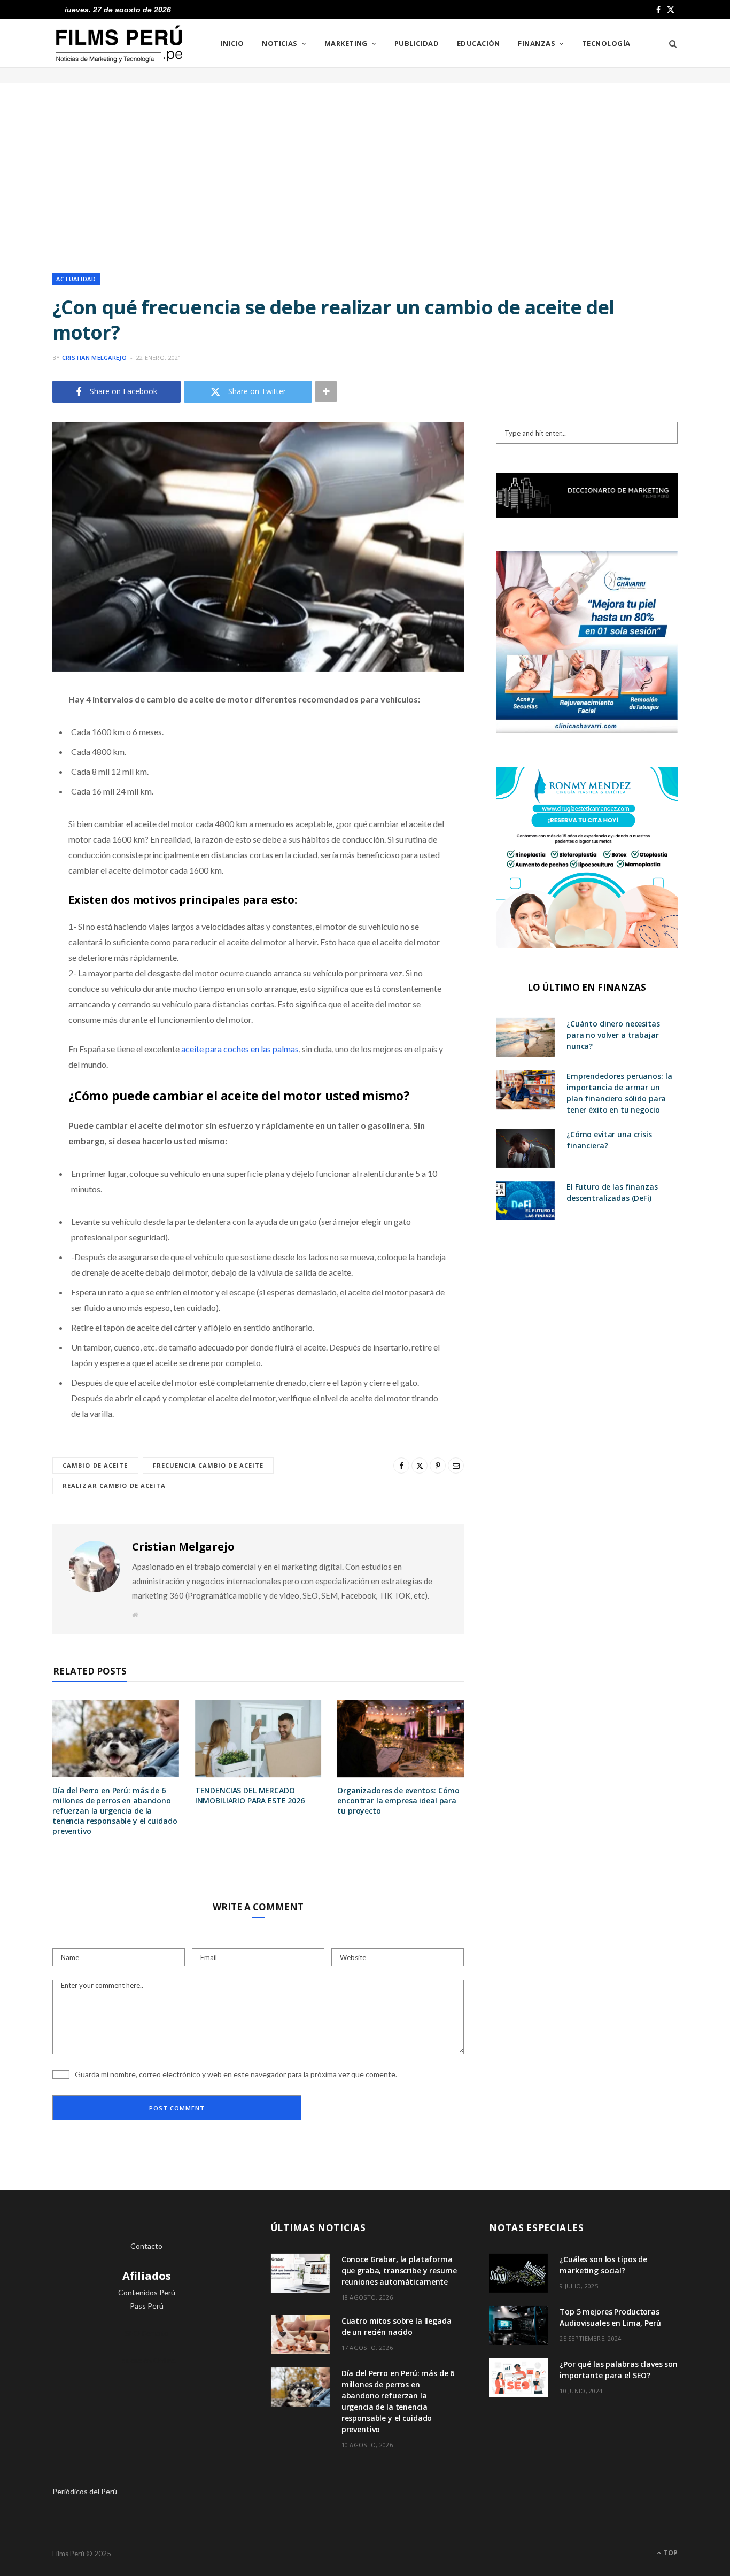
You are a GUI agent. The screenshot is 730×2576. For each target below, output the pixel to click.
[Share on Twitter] (24, 758)
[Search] (669, 43)
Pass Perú (147, 2306)
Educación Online (147, 2360)
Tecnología (606, 43)
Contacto (146, 2246)
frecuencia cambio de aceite (208, 1465)
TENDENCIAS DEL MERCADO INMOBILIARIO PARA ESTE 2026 (250, 1795)
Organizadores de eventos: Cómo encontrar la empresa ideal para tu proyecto (398, 1800)
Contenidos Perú (147, 2292)
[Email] (24, 813)
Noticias (280, 43)
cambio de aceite (95, 1465)
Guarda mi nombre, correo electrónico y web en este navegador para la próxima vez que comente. (236, 2074)
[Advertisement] (365, 169)
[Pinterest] (24, 785)
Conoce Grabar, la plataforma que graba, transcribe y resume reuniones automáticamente (399, 2270)
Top (670, 2553)
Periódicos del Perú (85, 2491)
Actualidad (76, 279)
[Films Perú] (119, 44)
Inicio (232, 43)
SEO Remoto (147, 2333)
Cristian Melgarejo (94, 357)
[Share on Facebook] (24, 731)
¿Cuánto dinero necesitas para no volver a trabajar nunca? (613, 1035)
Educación (479, 43)
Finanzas (537, 43)
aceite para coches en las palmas (240, 1049)
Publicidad (417, 43)
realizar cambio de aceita (114, 1486)
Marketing (346, 43)
